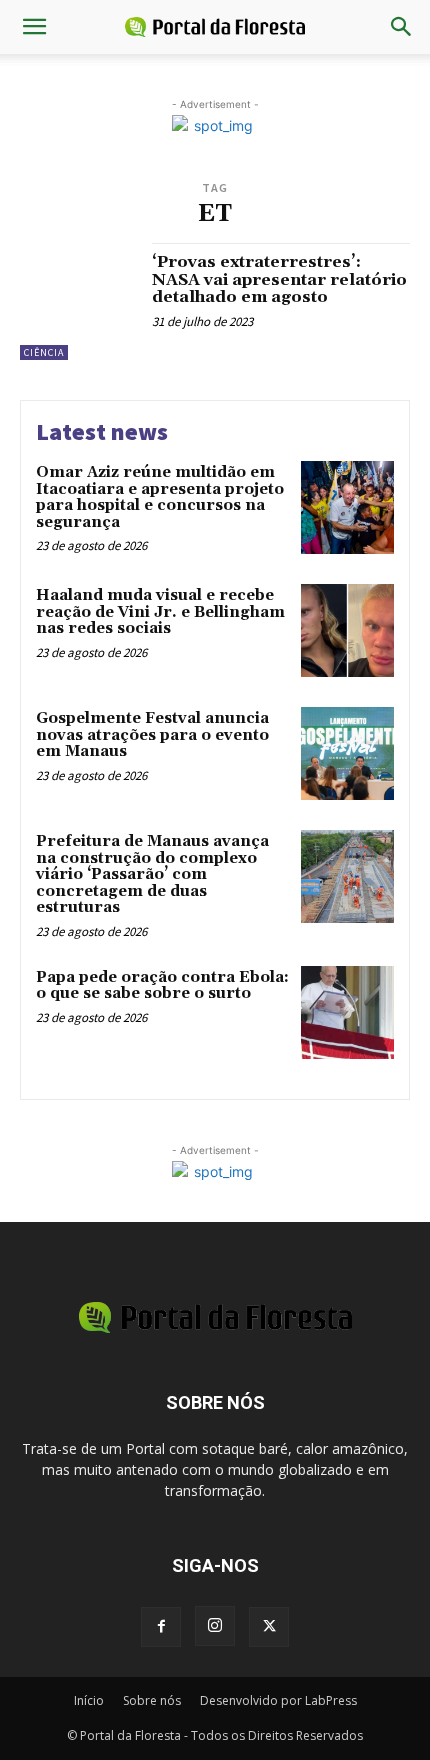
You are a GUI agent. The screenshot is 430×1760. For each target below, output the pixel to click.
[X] (269, 1627)
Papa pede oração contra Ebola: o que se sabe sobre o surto (162, 986)
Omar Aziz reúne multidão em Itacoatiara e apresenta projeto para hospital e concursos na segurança (160, 497)
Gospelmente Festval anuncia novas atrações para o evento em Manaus (152, 735)
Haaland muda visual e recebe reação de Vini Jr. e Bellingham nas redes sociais (160, 612)
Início (89, 1700)
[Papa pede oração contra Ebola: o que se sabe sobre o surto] (347, 1012)
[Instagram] (215, 1626)
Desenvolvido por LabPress (278, 1700)
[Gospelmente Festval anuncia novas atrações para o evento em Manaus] (347, 753)
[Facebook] (161, 1627)
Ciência (44, 352)
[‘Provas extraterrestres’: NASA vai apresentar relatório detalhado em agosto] (78, 301)
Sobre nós (152, 1700)
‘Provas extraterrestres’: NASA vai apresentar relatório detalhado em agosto (279, 279)
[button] (34, 27)
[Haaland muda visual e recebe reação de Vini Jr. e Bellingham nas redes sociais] (347, 630)
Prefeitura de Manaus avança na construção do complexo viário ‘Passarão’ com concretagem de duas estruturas (152, 874)
